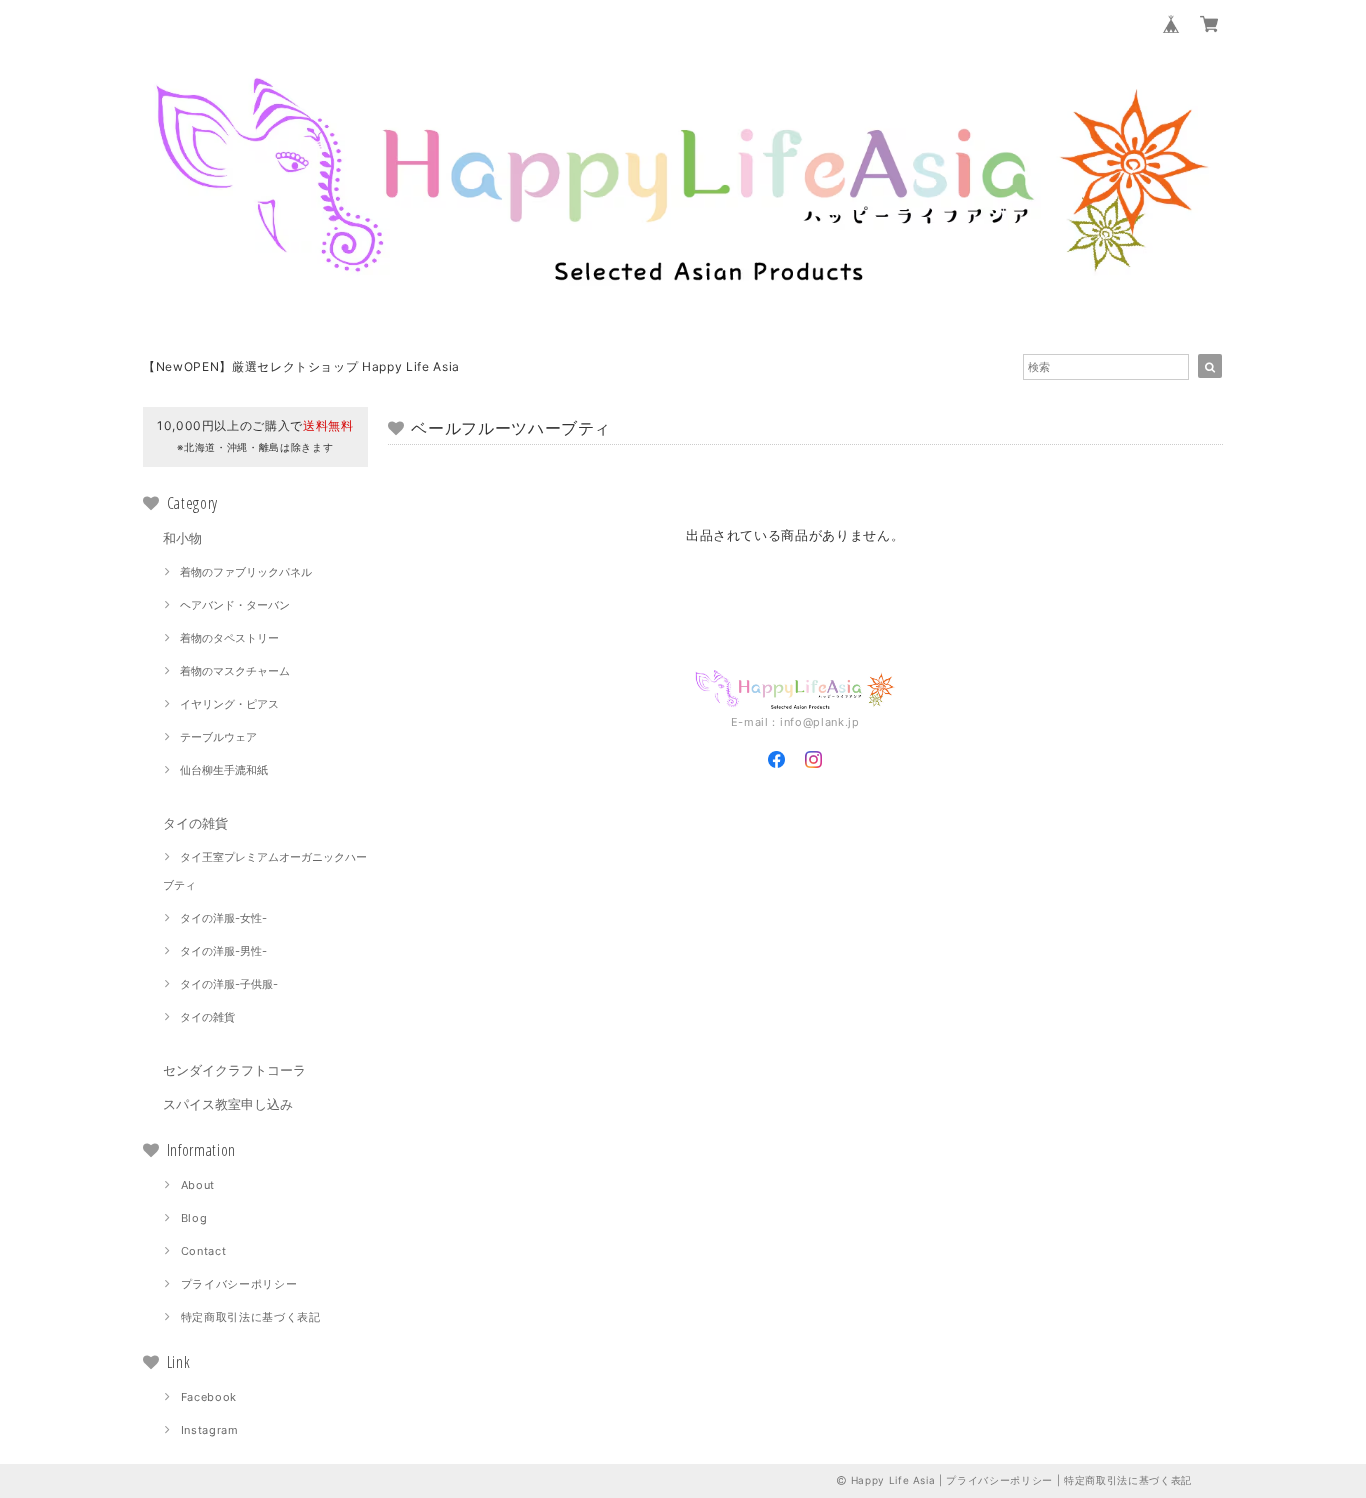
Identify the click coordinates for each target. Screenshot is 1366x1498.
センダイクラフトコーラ (234, 1070)
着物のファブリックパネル (246, 572)
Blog (194, 1218)
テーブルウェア (218, 737)
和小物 (182, 538)
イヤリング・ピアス (229, 704)
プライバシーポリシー (239, 1284)
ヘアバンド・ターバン (235, 605)
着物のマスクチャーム (235, 671)
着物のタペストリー (229, 638)
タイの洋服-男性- (223, 951)
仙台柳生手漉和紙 (224, 770)
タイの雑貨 (195, 823)
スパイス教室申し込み (228, 1104)
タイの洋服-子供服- (229, 984)
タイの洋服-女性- (223, 918)
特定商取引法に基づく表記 (251, 1317)
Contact (204, 1251)
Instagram (210, 1430)
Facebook (209, 1397)
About (198, 1185)
